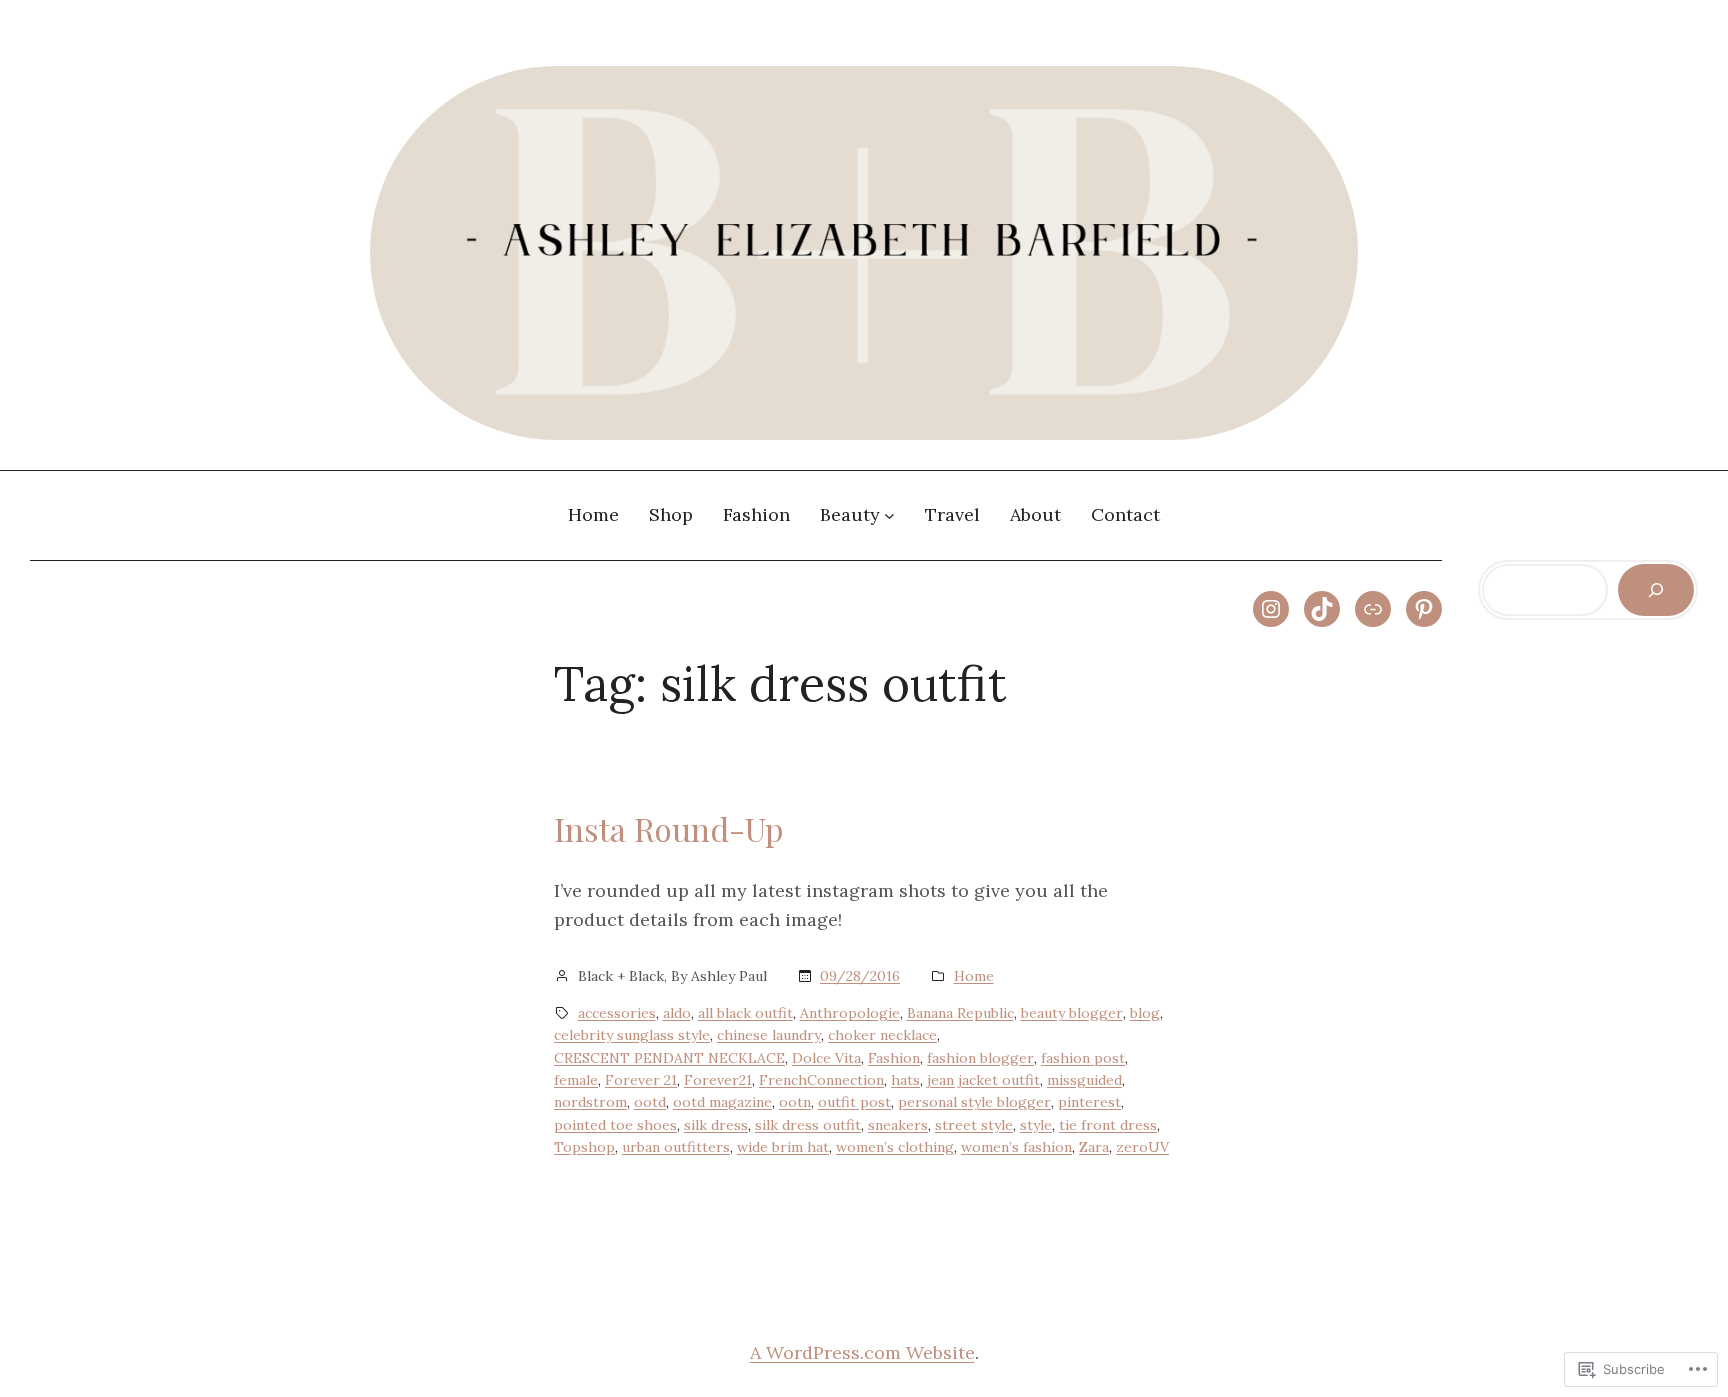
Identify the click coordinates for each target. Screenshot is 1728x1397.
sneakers (898, 1125)
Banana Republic (960, 1013)
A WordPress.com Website (862, 1352)
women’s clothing (895, 1147)
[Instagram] (1271, 609)
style (1036, 1125)
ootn (795, 1102)
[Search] (1656, 590)
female (576, 1080)
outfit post (854, 1102)
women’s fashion (1016, 1147)
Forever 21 (641, 1080)
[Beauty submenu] (889, 515)
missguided (1084, 1080)
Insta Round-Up (669, 829)
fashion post (1083, 1058)
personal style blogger (974, 1102)
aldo (677, 1013)
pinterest (1089, 1102)
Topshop (584, 1147)
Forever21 (718, 1080)
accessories (617, 1013)
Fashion (894, 1058)
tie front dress (1108, 1125)
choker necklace (882, 1035)
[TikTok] (1322, 609)
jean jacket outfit (983, 1080)
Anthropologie (850, 1013)
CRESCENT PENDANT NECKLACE (669, 1058)
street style (974, 1125)
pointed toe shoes (615, 1125)
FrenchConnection (821, 1080)
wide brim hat (783, 1147)
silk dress (716, 1125)
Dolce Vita (826, 1058)
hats (905, 1080)
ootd (650, 1102)
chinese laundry (769, 1035)
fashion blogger (980, 1058)
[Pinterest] (1424, 609)
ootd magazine (722, 1102)
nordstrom (590, 1102)
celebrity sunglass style (632, 1035)
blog (1145, 1013)
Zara (1094, 1147)
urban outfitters (676, 1147)
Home (974, 976)
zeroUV (1142, 1147)
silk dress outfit (808, 1125)
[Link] (1373, 609)
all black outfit (745, 1013)
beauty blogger (1072, 1013)
